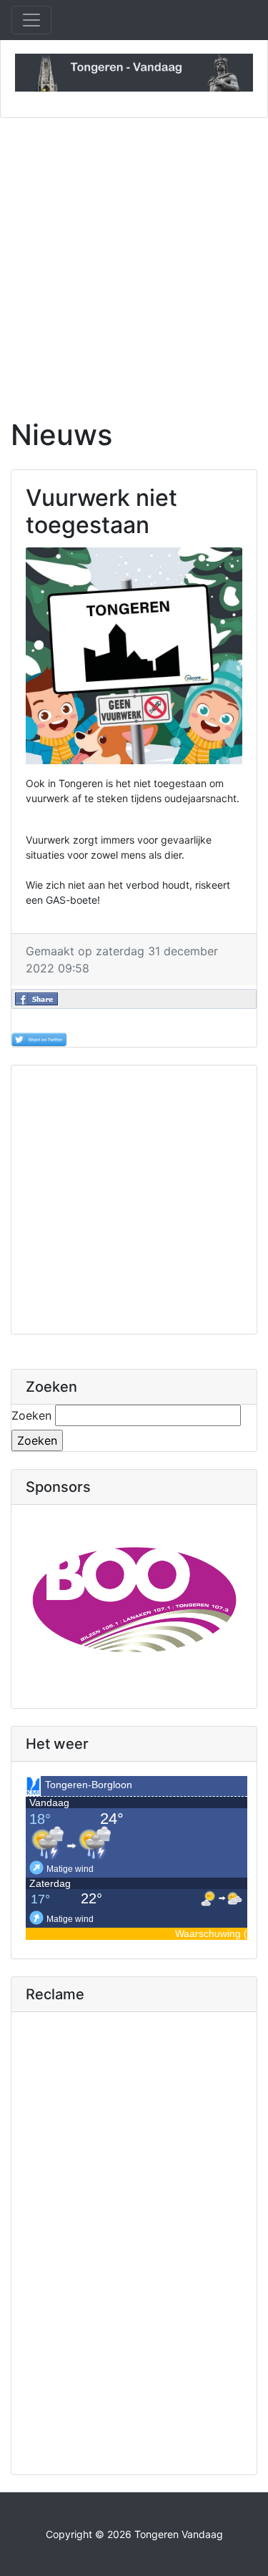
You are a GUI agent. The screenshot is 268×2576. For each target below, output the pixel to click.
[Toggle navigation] (31, 20)
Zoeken (31, 1415)
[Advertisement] (134, 259)
